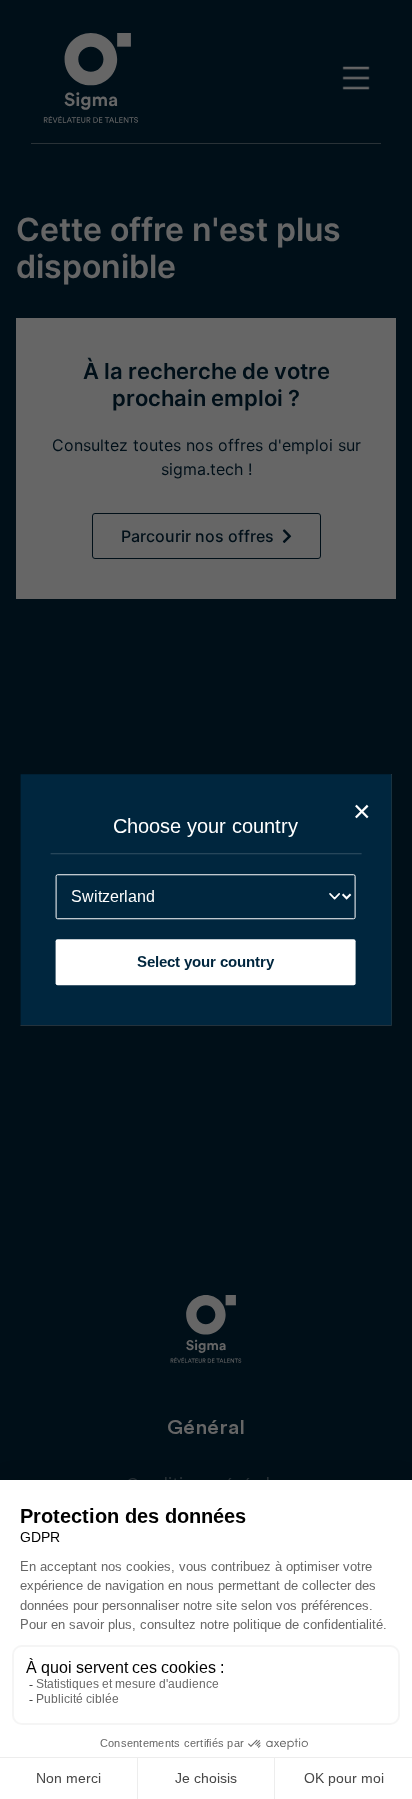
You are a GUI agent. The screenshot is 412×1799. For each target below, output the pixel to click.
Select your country (205, 961)
